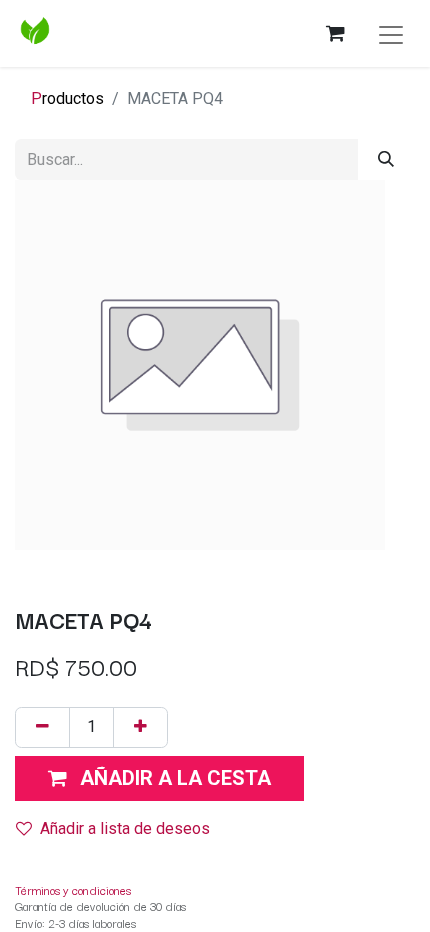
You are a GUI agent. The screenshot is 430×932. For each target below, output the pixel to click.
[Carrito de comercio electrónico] (335, 33)
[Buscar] (386, 159)
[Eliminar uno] (42, 727)
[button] (159, 778)
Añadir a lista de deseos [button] (125, 828)
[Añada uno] (140, 727)
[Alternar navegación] (391, 33)
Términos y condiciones (73, 889)
